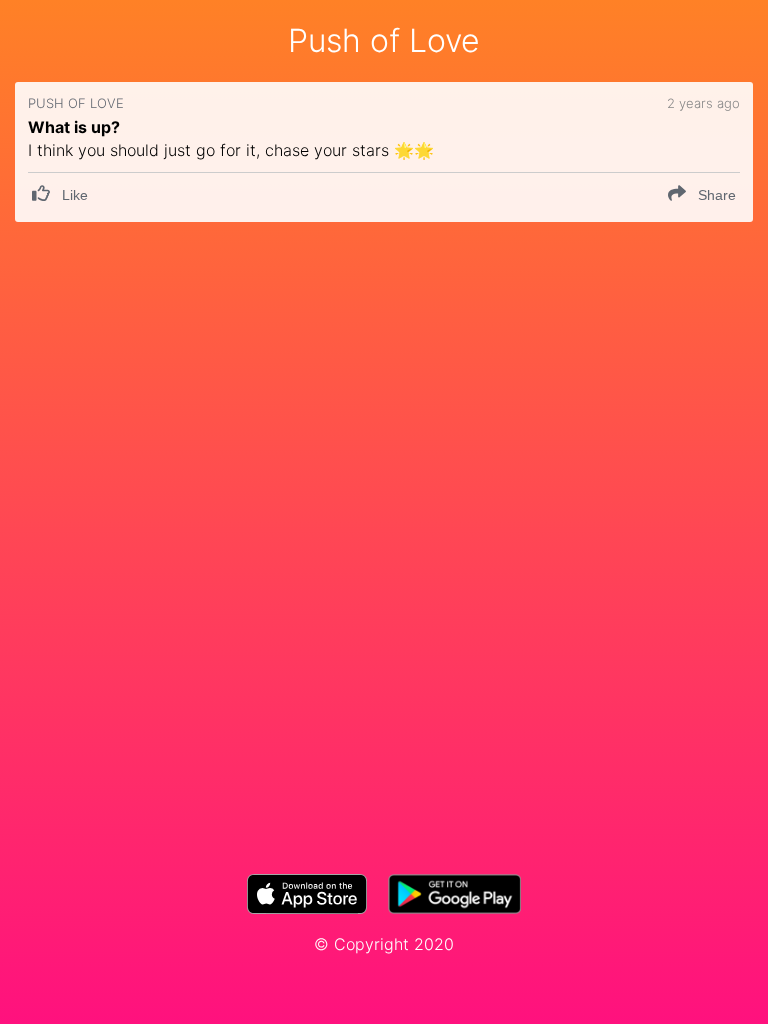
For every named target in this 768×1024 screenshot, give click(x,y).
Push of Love (384, 40)
